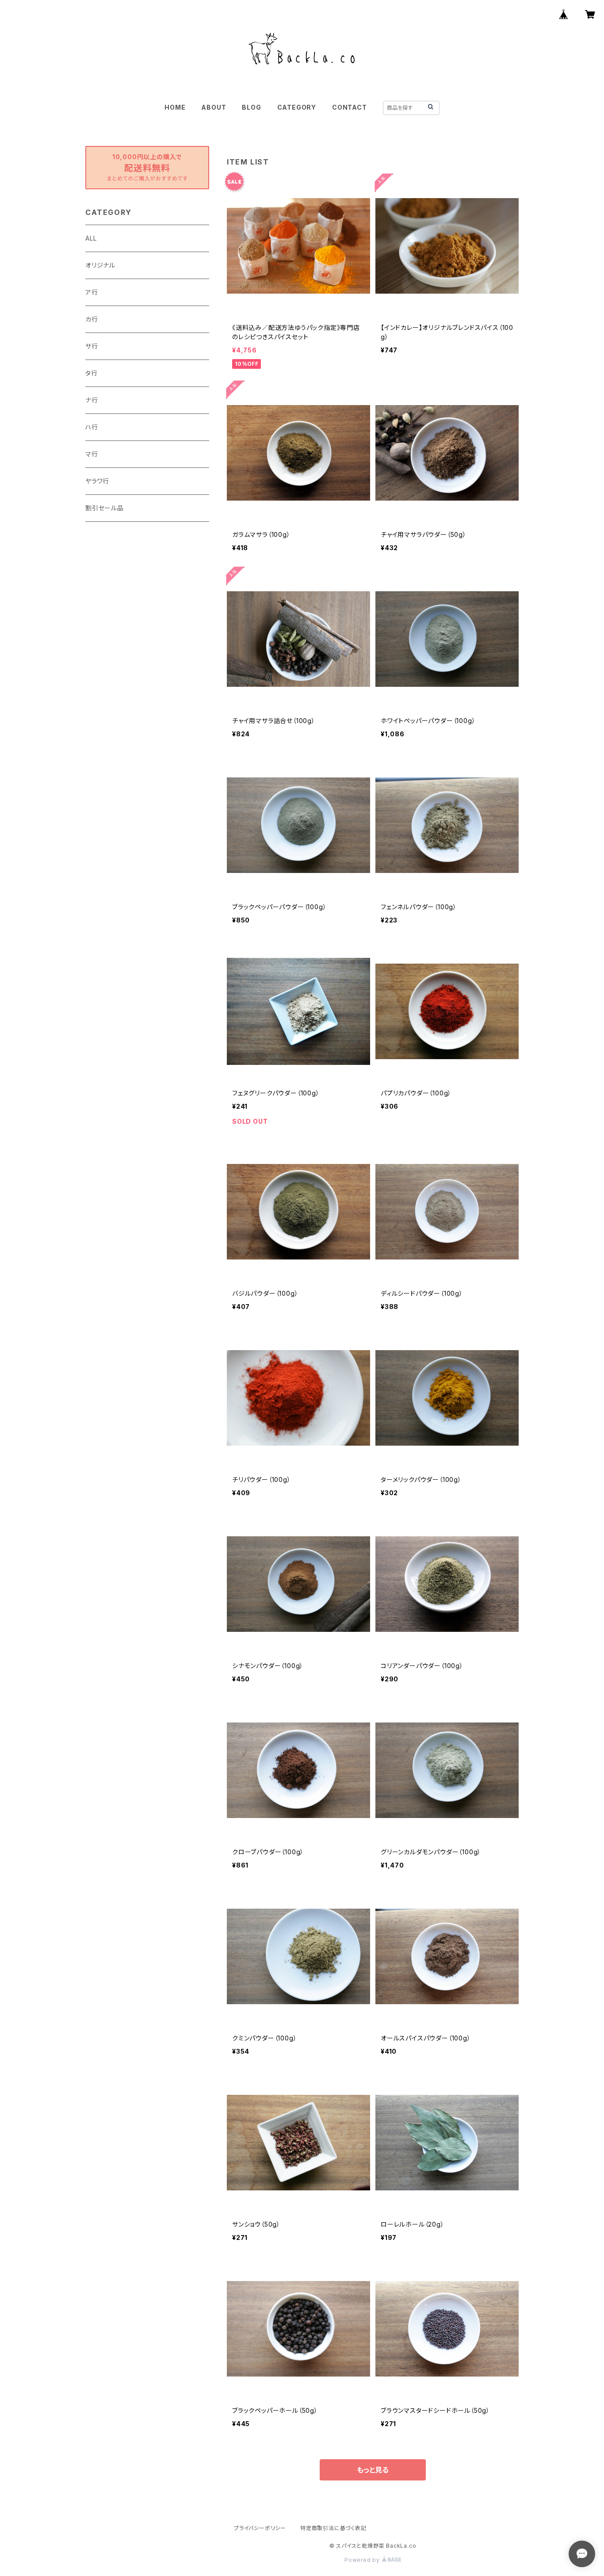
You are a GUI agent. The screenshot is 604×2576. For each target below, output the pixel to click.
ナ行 (92, 400)
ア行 (92, 292)
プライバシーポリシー (260, 2528)
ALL (91, 238)
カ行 (92, 319)
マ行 (92, 454)
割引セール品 (105, 508)
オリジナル (100, 265)
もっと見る (373, 2470)
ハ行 (92, 427)
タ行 (92, 373)
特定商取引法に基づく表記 (333, 2528)
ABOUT (214, 107)
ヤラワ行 (97, 481)
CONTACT (350, 107)
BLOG (251, 107)
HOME (175, 107)
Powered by (363, 2560)
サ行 (92, 346)
